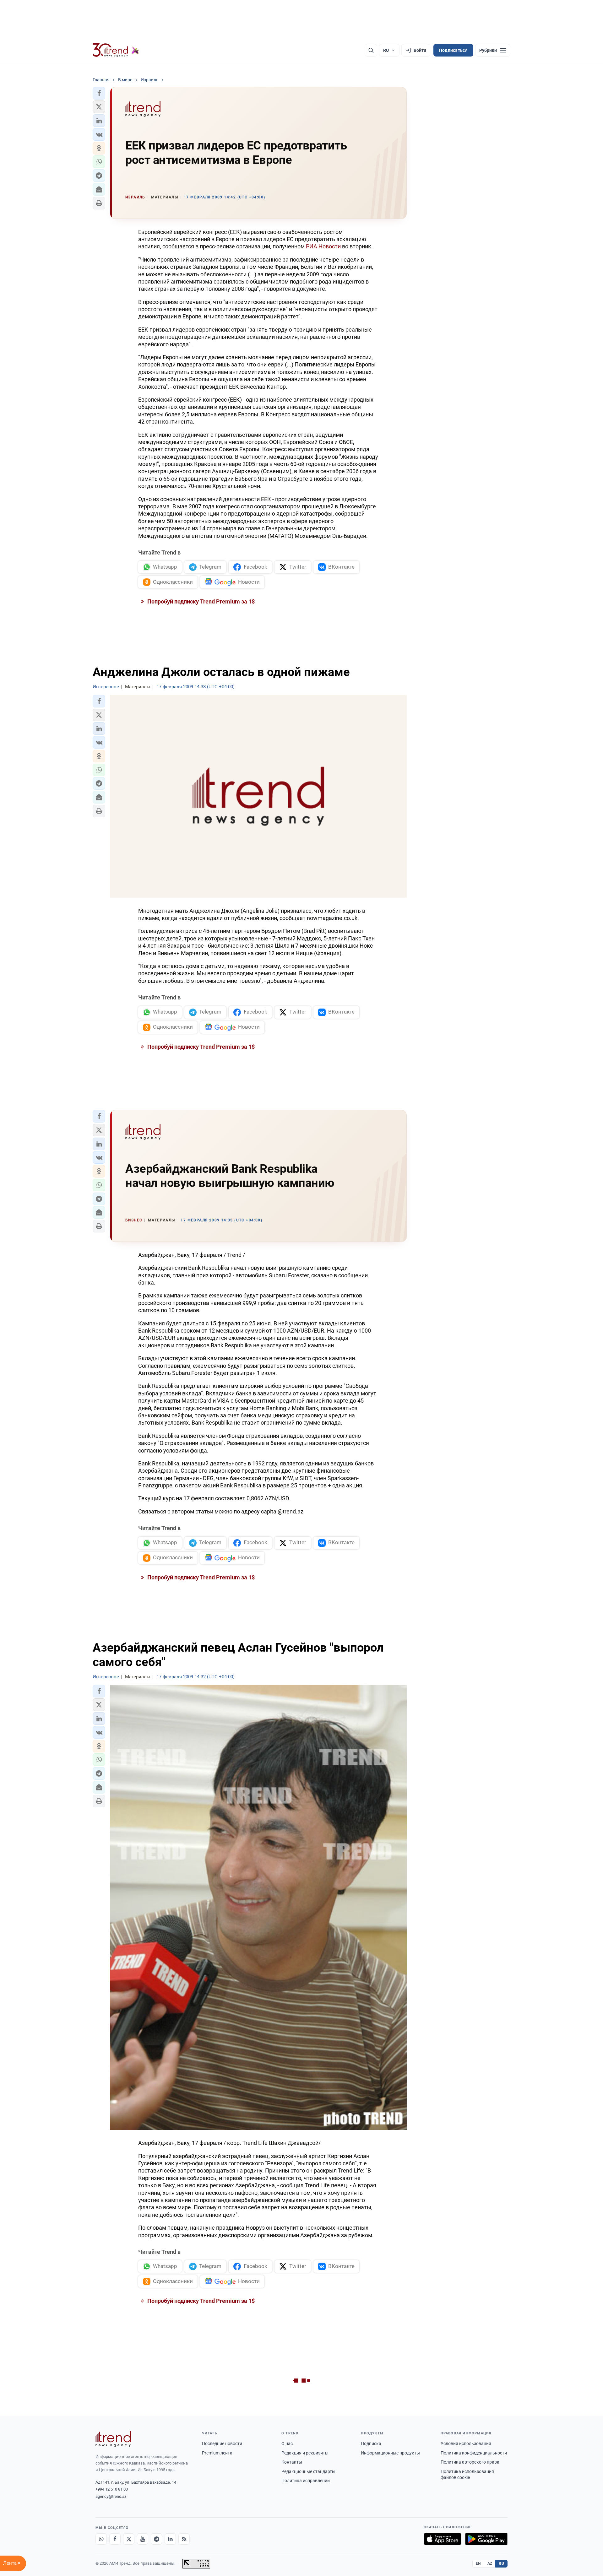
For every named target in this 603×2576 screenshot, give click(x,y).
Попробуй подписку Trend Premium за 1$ (200, 601)
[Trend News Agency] (113, 2439)
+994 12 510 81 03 (112, 2489)
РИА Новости (323, 246)
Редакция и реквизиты (305, 2453)
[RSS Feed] (184, 2539)
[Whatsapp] (101, 2539)
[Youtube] (143, 2539)
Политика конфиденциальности (474, 2453)
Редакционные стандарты (308, 2471)
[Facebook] (115, 2539)
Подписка (371, 2443)
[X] (129, 2539)
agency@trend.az (111, 2496)
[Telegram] (156, 2539)
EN (478, 2563)
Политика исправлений (306, 2481)
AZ (490, 2563)
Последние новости (222, 2443)
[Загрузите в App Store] (443, 2539)
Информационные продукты (390, 2453)
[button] (99, 93)
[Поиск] (371, 50)
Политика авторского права (470, 2462)
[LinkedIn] (170, 2539)
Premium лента (217, 2453)
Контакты (292, 2462)
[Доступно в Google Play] (486, 2539)
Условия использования (466, 2443)
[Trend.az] (116, 50)
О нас (287, 2443)
